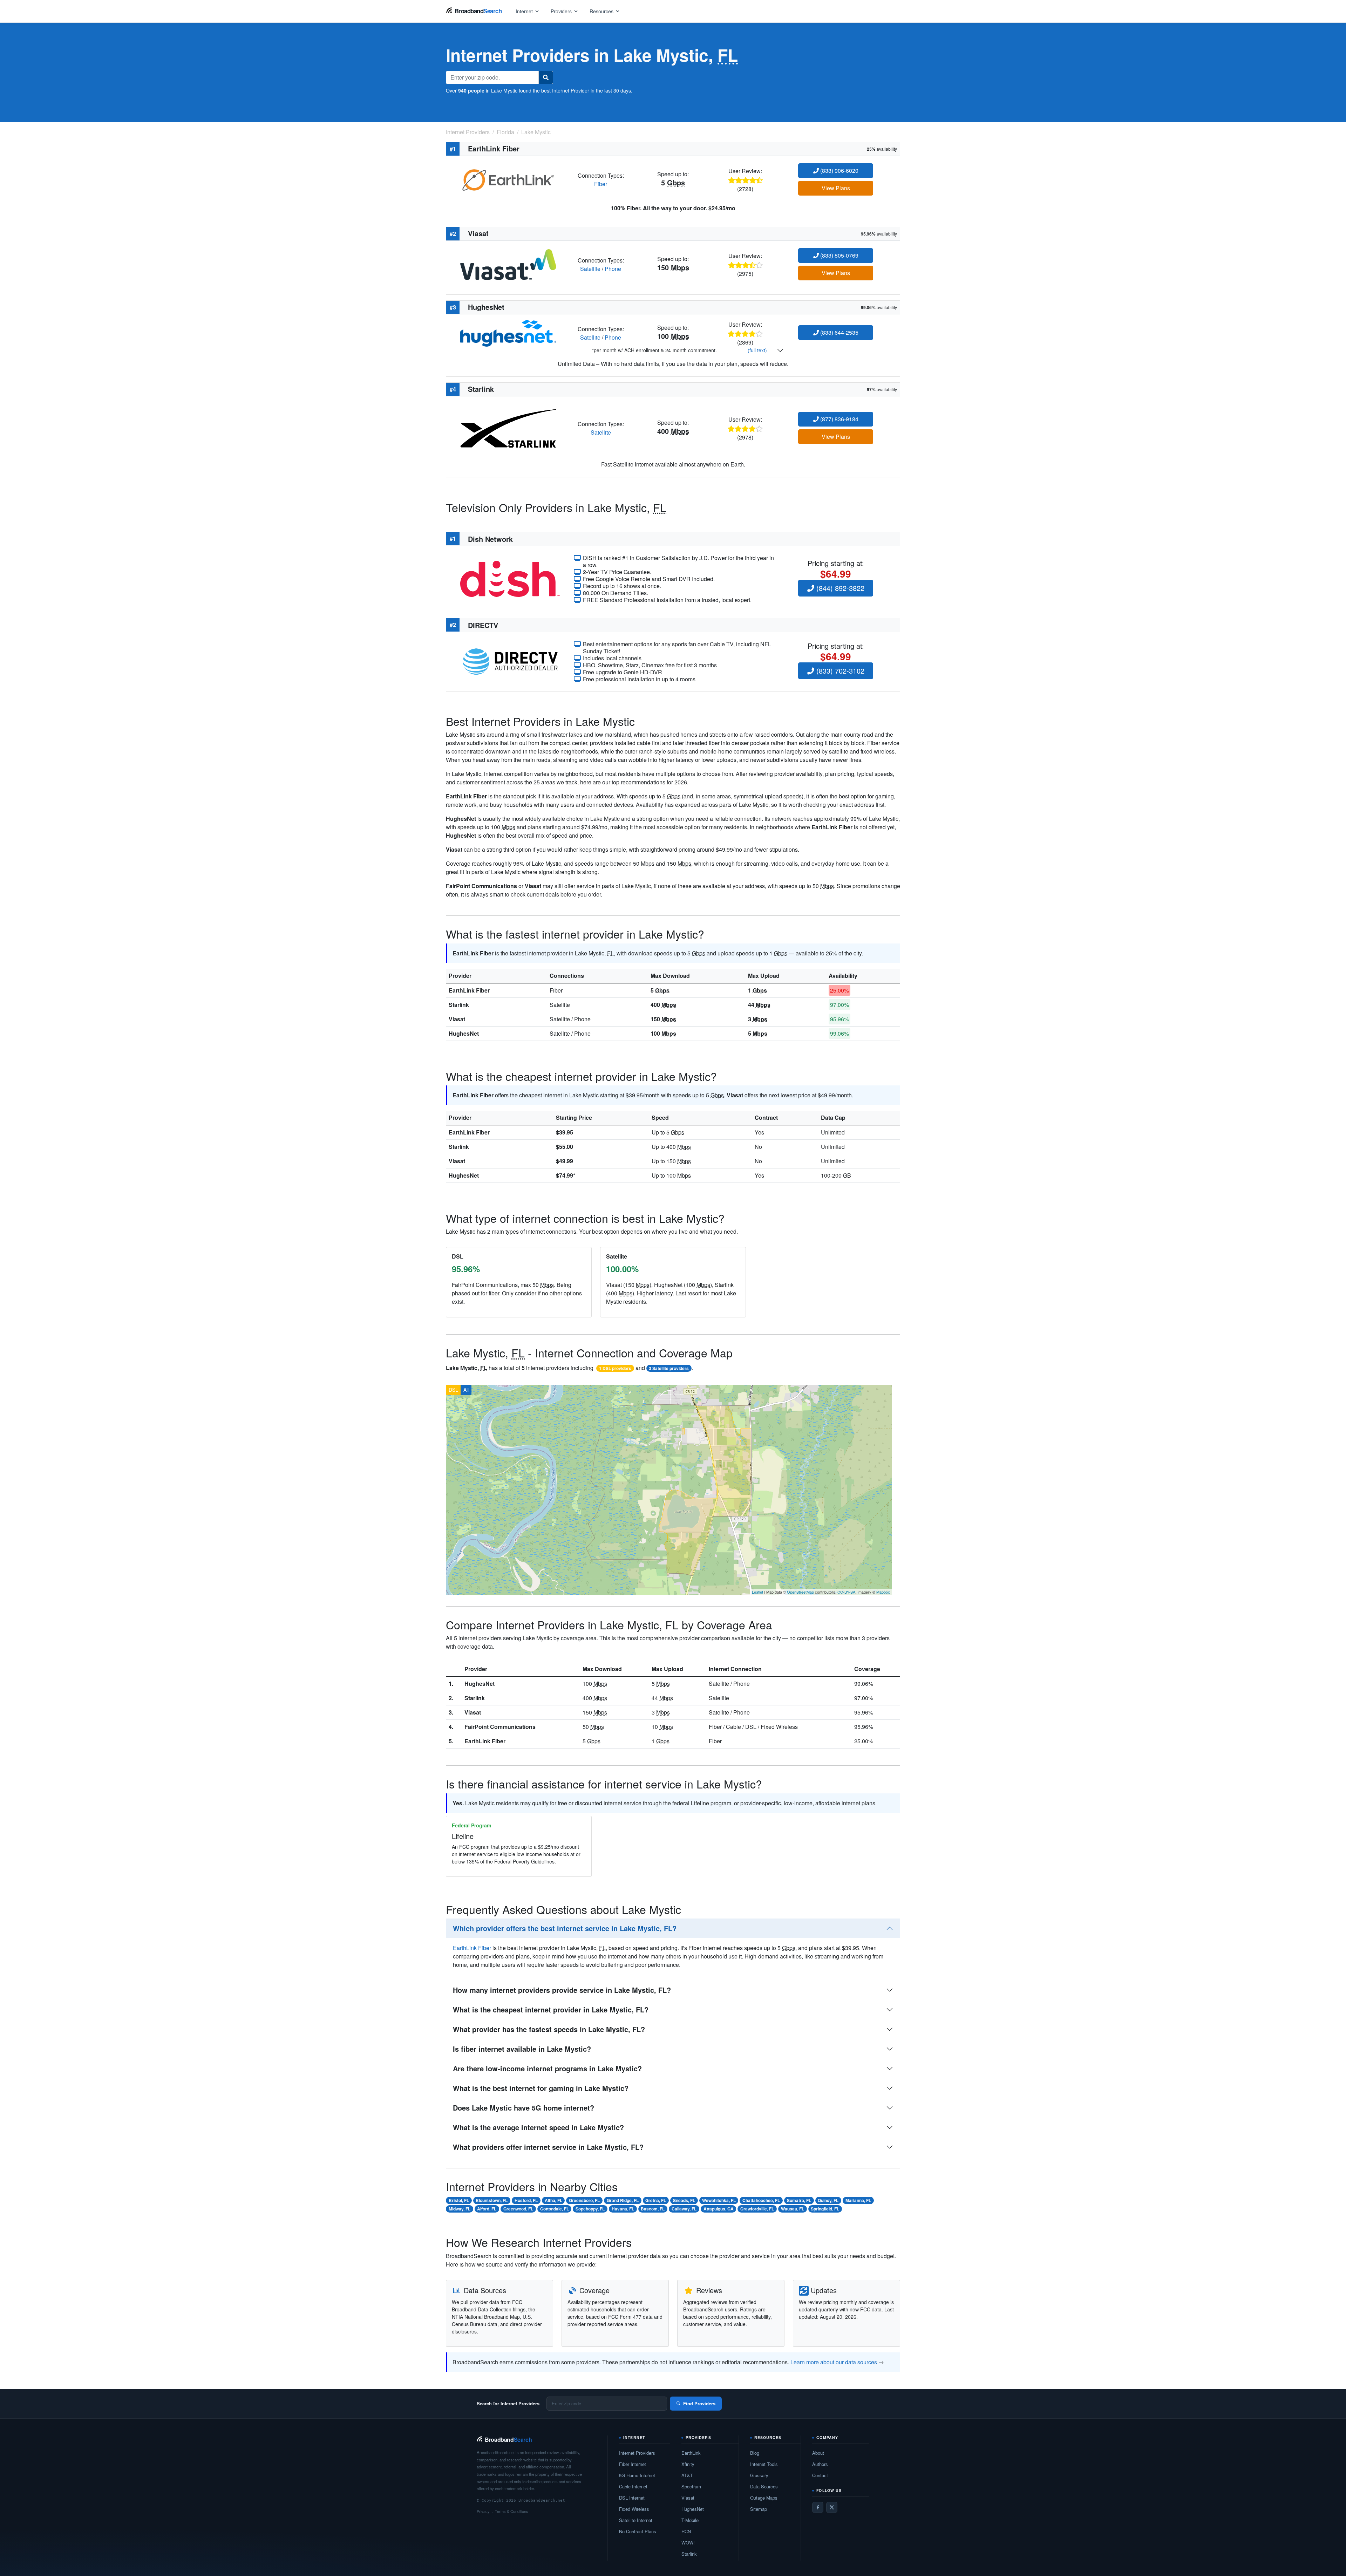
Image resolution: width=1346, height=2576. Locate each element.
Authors (820, 2464)
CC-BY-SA (846, 1592)
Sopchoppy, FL (590, 2209)
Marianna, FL (858, 2200)
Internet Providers (637, 2453)
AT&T (687, 2475)
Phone (613, 269)
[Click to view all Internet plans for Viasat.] (508, 264)
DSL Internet (632, 2498)
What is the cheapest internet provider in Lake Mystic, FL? (551, 2009)
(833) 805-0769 (839, 255)
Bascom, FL (653, 2209)
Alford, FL (487, 2209)
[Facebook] (818, 2507)
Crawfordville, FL (757, 2209)
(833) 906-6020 (839, 171)
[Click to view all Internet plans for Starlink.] (508, 428)
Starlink (459, 1005)
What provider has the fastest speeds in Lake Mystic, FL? (549, 2029)
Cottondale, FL (555, 2209)
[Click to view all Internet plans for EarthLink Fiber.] (508, 179)
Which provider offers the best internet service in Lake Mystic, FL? (565, 1928)
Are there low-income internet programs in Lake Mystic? (547, 2068)
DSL (453, 1390)
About (818, 2453)
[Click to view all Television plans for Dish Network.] (510, 578)
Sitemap (759, 2509)
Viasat (457, 1019)
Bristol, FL (459, 2200)
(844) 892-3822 (839, 588)
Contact (820, 2475)
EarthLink (691, 2453)
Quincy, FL (828, 2200)
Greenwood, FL (518, 2209)
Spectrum (691, 2486)
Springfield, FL (825, 2209)
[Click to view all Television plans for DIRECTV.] (510, 661)
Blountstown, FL (492, 2200)
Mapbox (883, 1592)
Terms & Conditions (512, 2511)
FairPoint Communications (500, 1727)
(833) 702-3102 (839, 671)
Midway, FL (460, 2209)
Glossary (759, 2475)
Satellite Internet (636, 2520)
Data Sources (764, 2486)
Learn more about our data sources (834, 2362)
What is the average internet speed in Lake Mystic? (538, 2127)
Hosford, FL (526, 2200)
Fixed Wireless (634, 2509)
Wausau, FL (793, 2209)
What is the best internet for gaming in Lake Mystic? (541, 2088)
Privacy (483, 2511)
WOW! (688, 2543)
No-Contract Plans (638, 2531)
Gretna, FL (656, 2200)
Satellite (590, 269)
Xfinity (688, 2464)
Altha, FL (553, 2200)
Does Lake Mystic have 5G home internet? (524, 2108)
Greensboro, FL (584, 2200)
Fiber (601, 184)
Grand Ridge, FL (623, 2200)
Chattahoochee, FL (761, 2200)
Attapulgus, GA (719, 2209)
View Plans (836, 188)
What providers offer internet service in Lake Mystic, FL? (548, 2147)
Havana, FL (623, 2209)
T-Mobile (690, 2520)
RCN (686, 2531)
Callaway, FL (684, 2209)
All (466, 1390)
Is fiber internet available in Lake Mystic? (522, 2049)
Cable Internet (633, 2486)
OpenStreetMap (800, 1592)
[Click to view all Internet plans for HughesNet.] (508, 332)
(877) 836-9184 (839, 419)
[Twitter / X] (832, 2507)
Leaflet (757, 1592)
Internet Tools (764, 2464)
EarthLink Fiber (469, 990)
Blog (755, 2453)
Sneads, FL (684, 2200)
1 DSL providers (615, 1368)
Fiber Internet (633, 2464)
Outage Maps (764, 2498)
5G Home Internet (637, 2475)
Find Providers (699, 2403)
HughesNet (464, 1033)
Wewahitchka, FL (719, 2200)
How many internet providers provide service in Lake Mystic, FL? (562, 1990)
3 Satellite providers (669, 1368)
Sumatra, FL (799, 2200)
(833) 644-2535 (839, 332)
